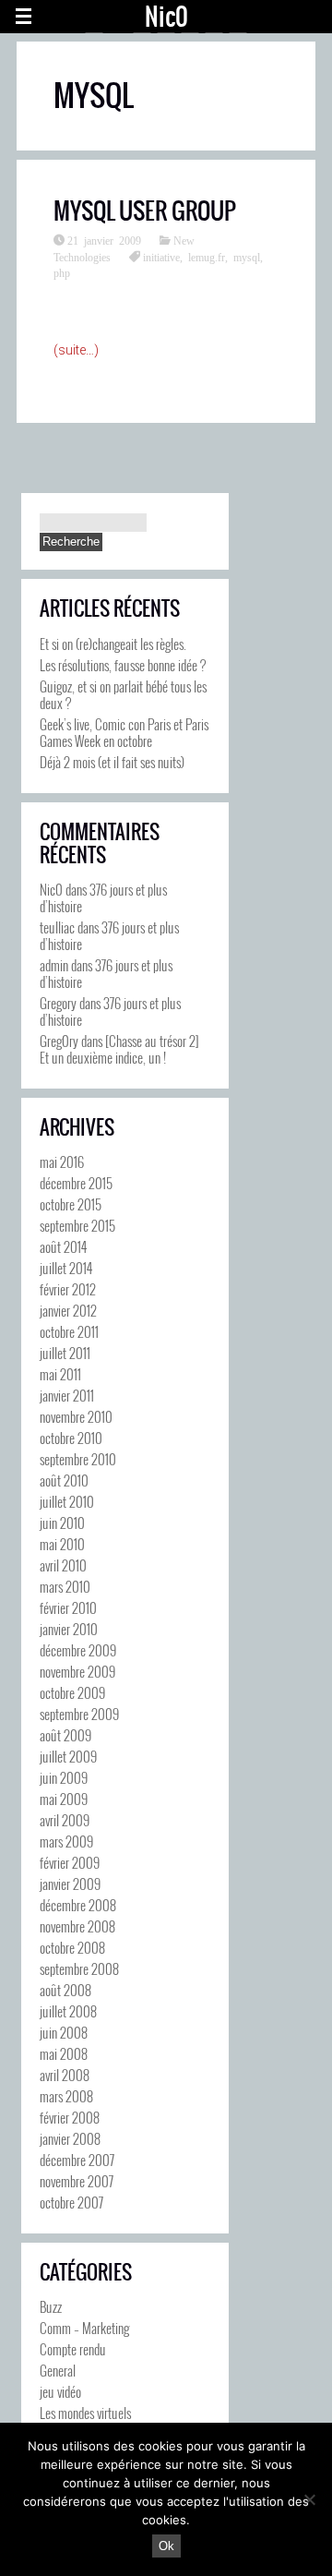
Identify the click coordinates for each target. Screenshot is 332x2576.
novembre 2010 (76, 1416)
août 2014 (63, 1246)
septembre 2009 (79, 1714)
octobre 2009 (72, 1692)
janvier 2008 (70, 2138)
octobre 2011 (69, 1331)
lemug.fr (207, 257)
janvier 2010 (69, 1629)
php (62, 272)
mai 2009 (64, 1799)
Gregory (58, 1003)
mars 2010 (65, 1586)
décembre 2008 (78, 1905)
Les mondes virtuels (85, 2413)
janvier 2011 (67, 1395)
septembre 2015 (77, 1225)
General (58, 2370)
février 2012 (68, 1289)
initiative (161, 257)
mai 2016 (62, 1162)
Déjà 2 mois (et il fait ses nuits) (112, 762)
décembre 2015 (76, 1183)
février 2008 (70, 2117)
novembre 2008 (77, 1926)
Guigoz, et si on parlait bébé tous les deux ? (123, 694)
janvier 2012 (68, 1310)
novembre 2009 (77, 1671)
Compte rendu (73, 2349)
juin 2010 (62, 1523)
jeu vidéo (60, 2391)
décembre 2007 (77, 2160)
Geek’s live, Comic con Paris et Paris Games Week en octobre (124, 732)
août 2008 (65, 1990)
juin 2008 (64, 2032)
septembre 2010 (78, 1459)
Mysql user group (145, 211)
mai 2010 (62, 1544)
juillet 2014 (66, 1268)
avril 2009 (65, 1820)
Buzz (51, 2306)
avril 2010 (63, 1565)
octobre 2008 (72, 1947)
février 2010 (68, 1607)
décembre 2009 (78, 1650)
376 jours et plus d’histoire (103, 897)
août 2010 (64, 1480)
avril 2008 (65, 2075)
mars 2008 (66, 2096)
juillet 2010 (67, 1501)
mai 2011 (60, 1374)
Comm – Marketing (84, 2328)
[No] (309, 2499)
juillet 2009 (68, 1756)
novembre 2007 (77, 2181)
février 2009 (70, 1862)
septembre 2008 (79, 1968)
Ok (166, 2546)
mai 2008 (64, 2053)
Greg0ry (59, 1041)
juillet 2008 (68, 2011)
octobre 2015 (71, 1204)
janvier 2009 (70, 1884)
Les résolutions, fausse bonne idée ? (123, 665)
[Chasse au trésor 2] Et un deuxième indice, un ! (119, 1049)
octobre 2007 (71, 2202)
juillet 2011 (65, 1353)
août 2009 (65, 1735)
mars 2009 (66, 1841)
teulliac (57, 927)
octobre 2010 (71, 1438)
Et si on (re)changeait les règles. (113, 644)
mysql (247, 257)
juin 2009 (64, 1777)
